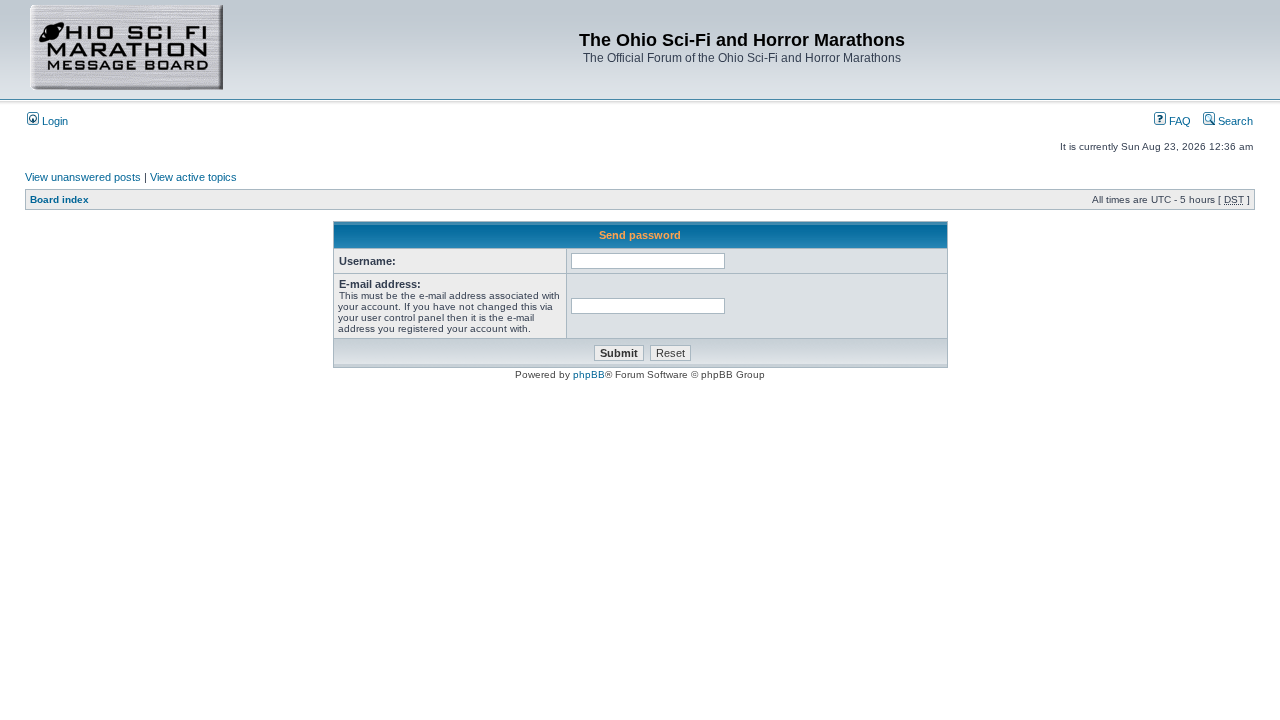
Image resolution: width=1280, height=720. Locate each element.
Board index (59, 199)
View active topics (193, 177)
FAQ (1178, 121)
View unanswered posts (83, 177)
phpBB (589, 374)
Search (1234, 121)
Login (53, 121)
